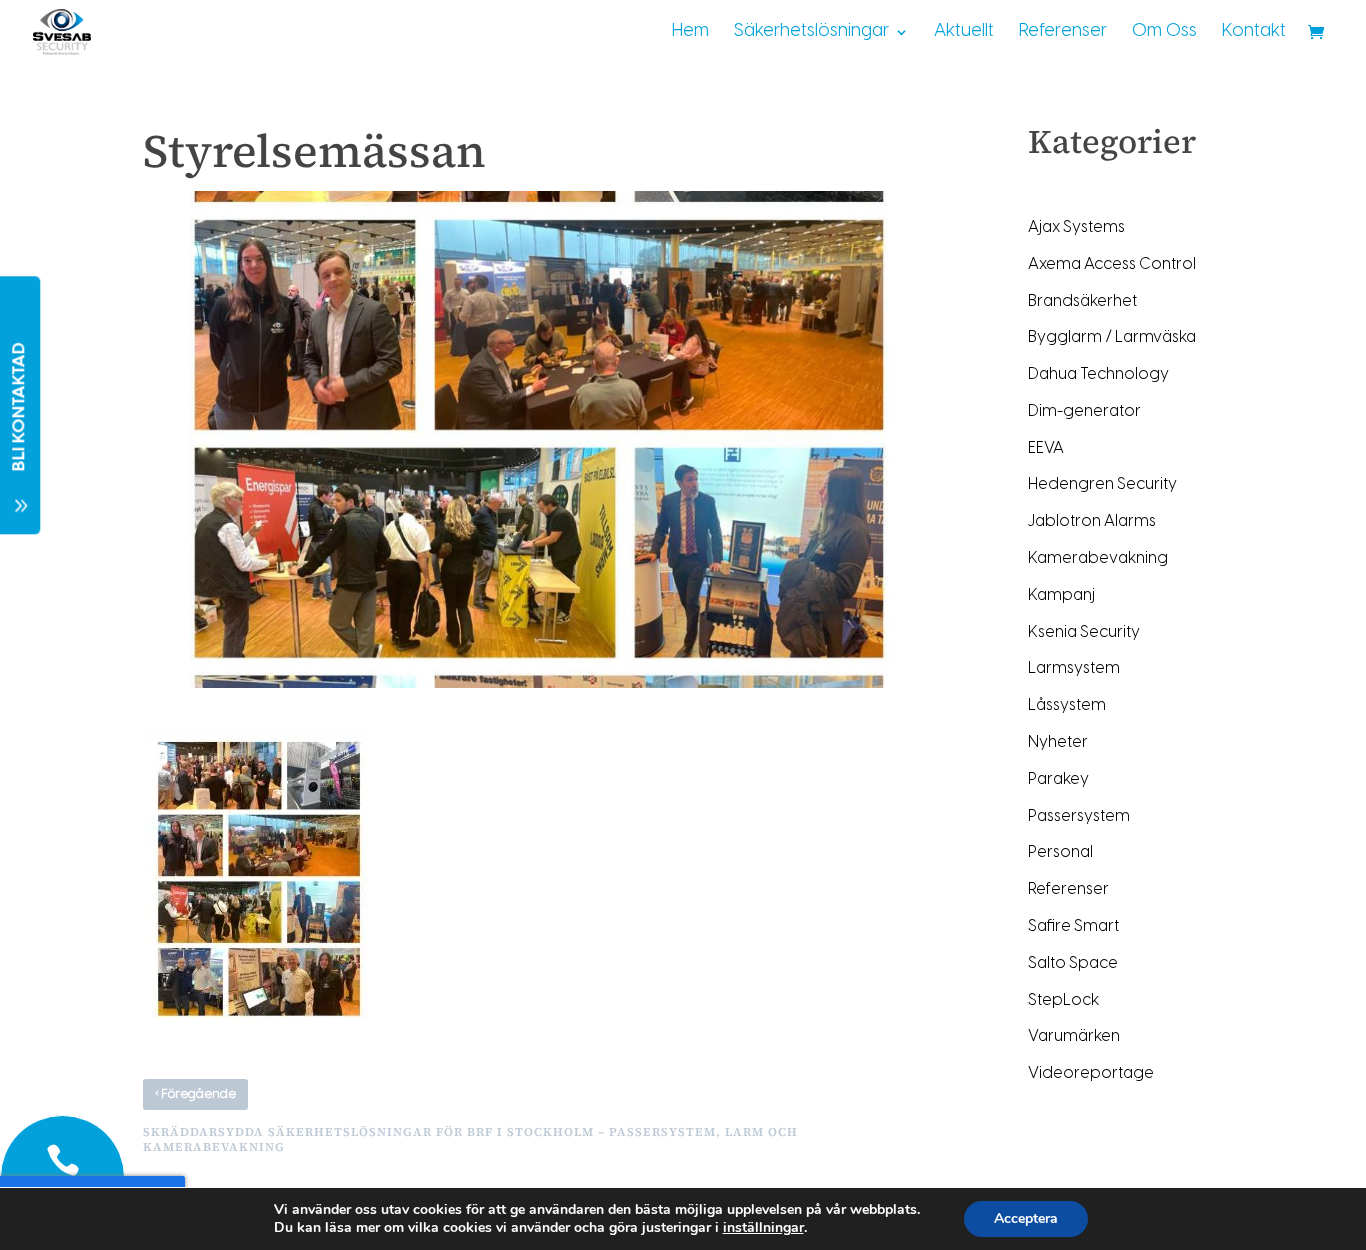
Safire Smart (1073, 926)
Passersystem (1079, 816)
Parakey (1058, 779)
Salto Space (1073, 963)
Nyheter (1058, 742)
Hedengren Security (1102, 484)
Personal (1060, 852)
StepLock (1063, 1000)
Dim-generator (1084, 411)
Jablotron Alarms (1092, 521)
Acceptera (1026, 1218)
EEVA (1046, 448)
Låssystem (1067, 705)
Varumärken (1074, 1036)
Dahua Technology (1098, 374)
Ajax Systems (1076, 227)
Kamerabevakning (1098, 558)
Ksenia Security (1084, 632)
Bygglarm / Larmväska (1112, 337)
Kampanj (1061, 595)
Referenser (1068, 889)
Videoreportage (1091, 1073)
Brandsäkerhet (1082, 301)
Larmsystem (1074, 668)
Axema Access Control (1112, 264)
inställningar (763, 1228)
